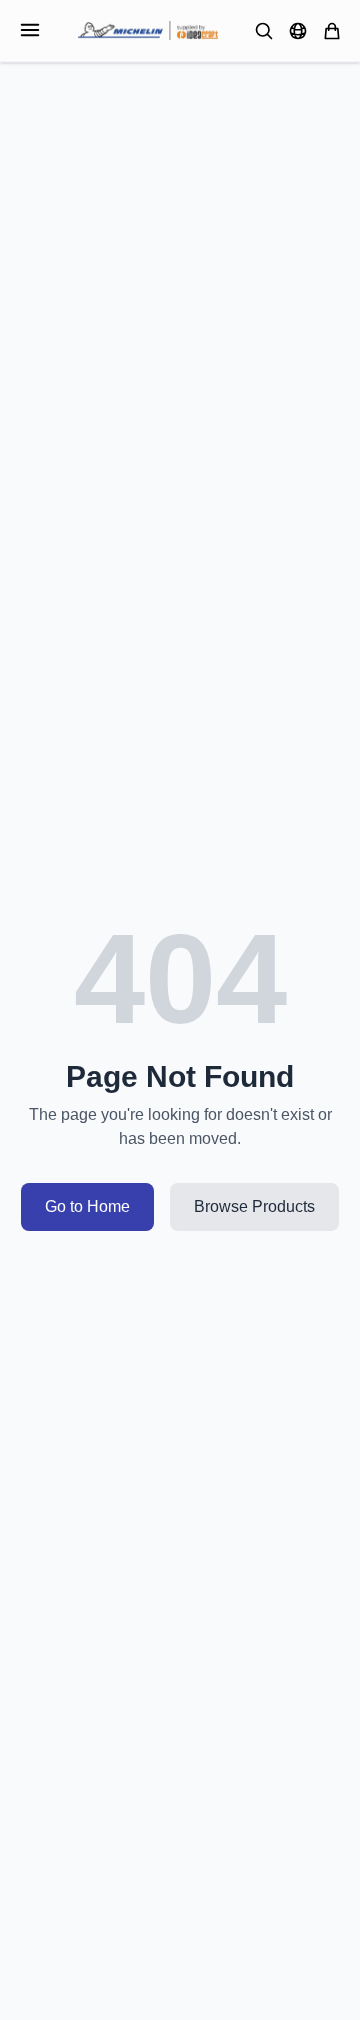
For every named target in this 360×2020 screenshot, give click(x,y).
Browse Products (254, 1206)
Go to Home (87, 1206)
